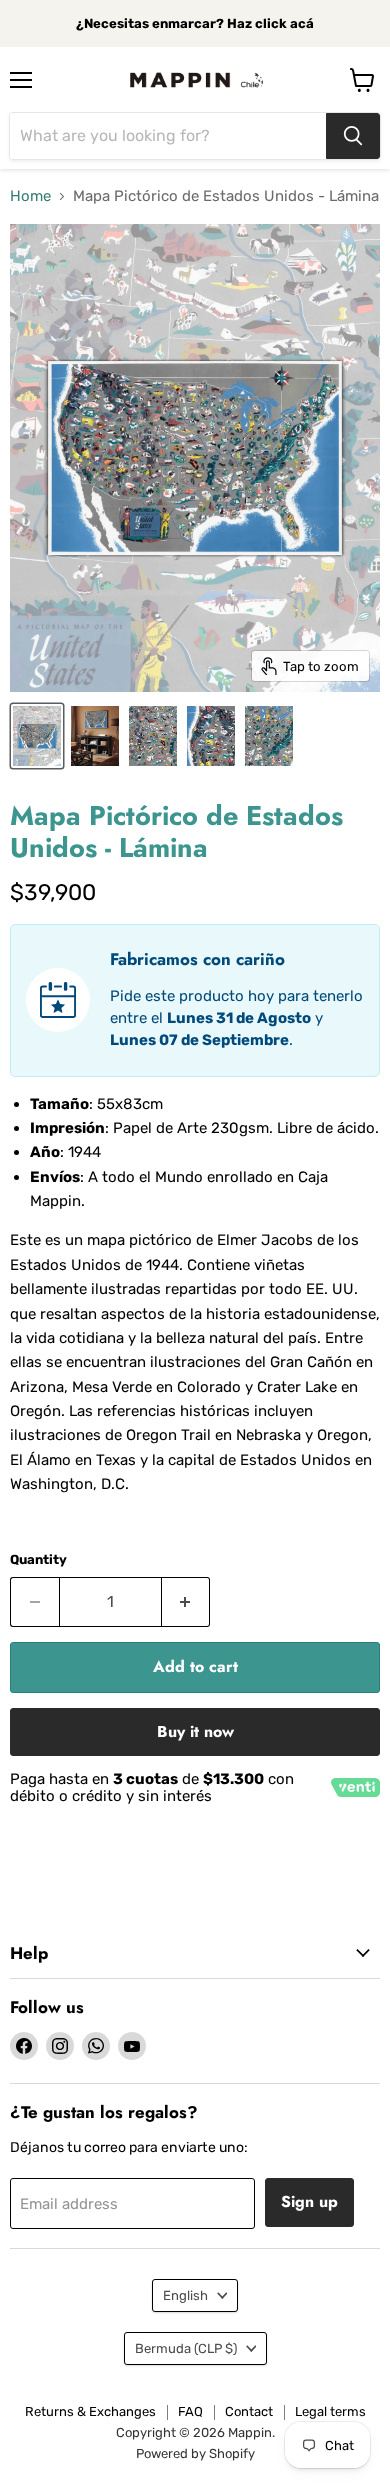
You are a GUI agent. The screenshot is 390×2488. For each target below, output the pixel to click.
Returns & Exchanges (90, 2411)
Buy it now (195, 1731)
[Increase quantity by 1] (186, 1602)
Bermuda (186, 2348)
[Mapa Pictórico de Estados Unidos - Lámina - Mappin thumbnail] (37, 736)
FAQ (190, 2411)
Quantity (38, 1559)
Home (30, 196)
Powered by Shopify (195, 2453)
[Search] (353, 136)
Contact (249, 2411)
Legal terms (330, 2411)
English (185, 2295)
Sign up (309, 2201)
